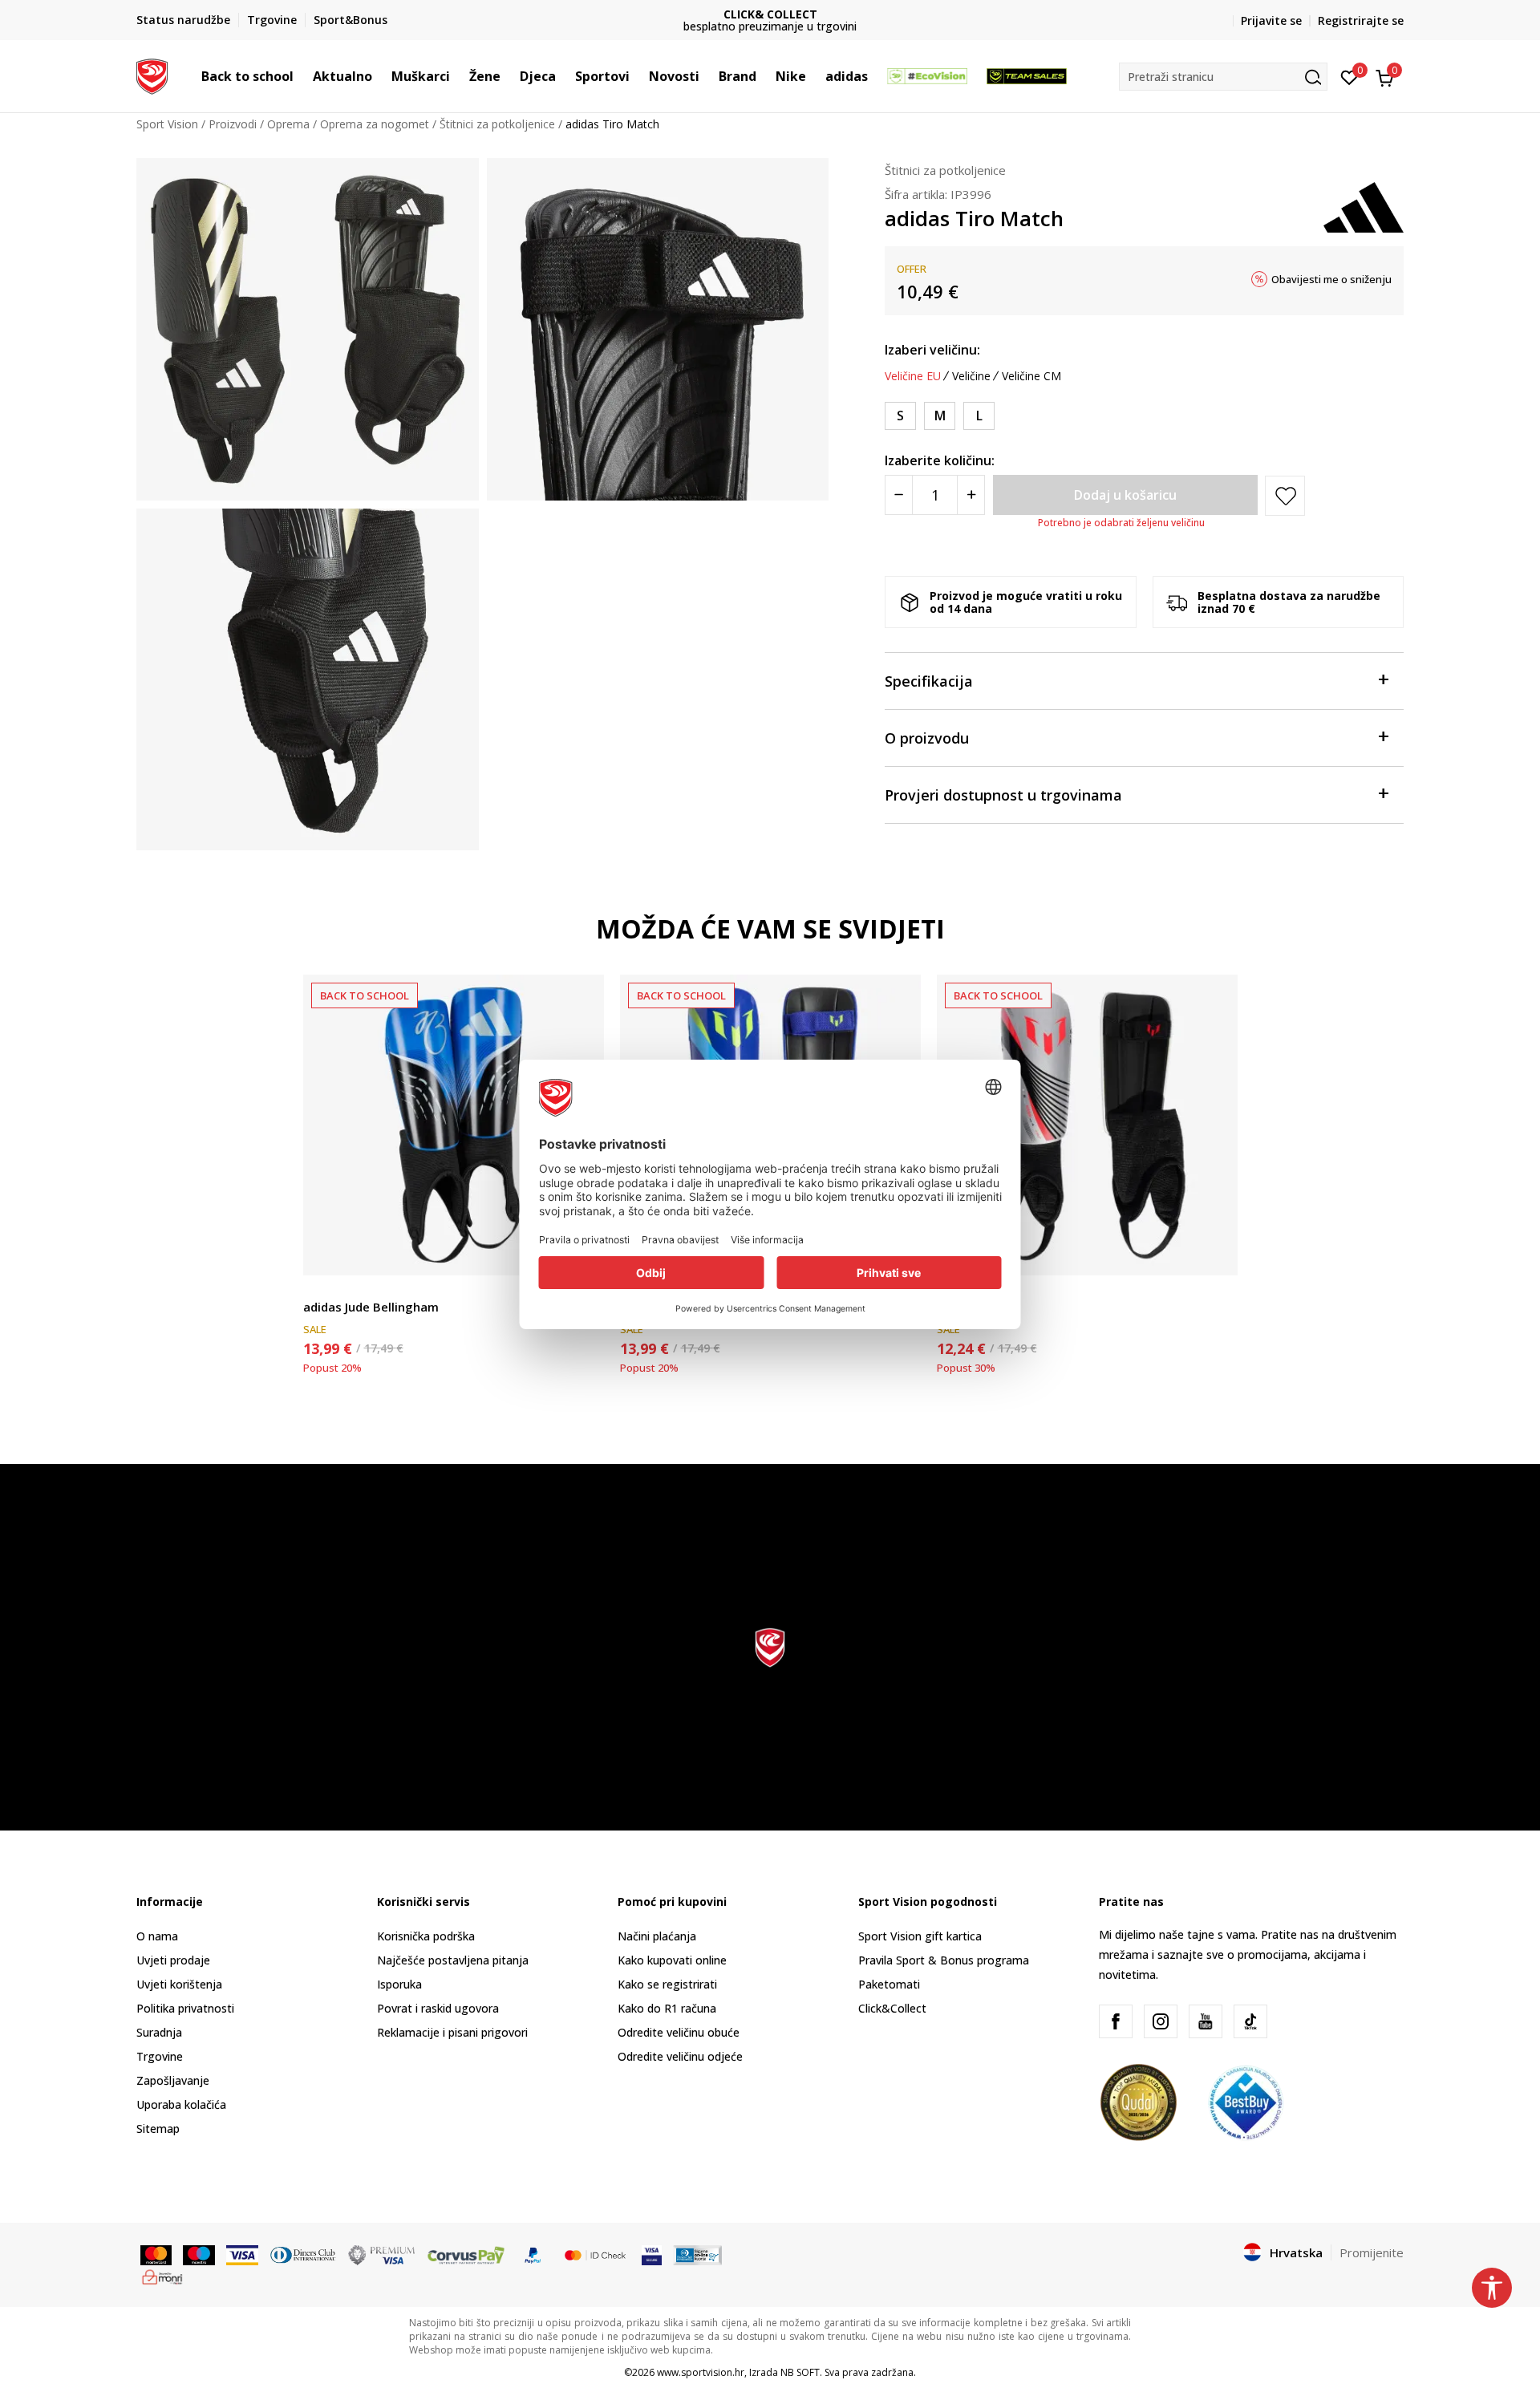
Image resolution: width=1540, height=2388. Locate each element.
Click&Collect (892, 2008)
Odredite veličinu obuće (679, 2032)
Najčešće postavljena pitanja (453, 1960)
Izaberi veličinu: (932, 350)
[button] (302, 76)
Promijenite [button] (1372, 2252)
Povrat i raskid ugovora (438, 2008)
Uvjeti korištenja (179, 1984)
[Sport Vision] (152, 75)
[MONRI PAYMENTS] (162, 2276)
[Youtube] (1206, 2021)
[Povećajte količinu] (971, 495)
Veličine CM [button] (1031, 376)
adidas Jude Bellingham (371, 1307)
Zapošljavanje (173, 2080)
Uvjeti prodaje (173, 1960)
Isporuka (399, 1984)
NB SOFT (800, 2372)
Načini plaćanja (657, 1936)
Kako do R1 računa (667, 2008)
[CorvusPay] (466, 2253)
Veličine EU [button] (913, 376)
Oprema (288, 124)
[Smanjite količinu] (899, 495)
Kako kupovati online (672, 1960)
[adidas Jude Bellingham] (454, 1125)
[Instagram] (1161, 2021)
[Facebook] (1116, 2021)
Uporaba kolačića (181, 2104)
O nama (157, 1936)
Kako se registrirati (667, 1984)
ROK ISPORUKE (770, 14)
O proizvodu (927, 738)
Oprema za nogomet (375, 124)
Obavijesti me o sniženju (1331, 279)
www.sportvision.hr (701, 2372)
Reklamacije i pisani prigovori (452, 2032)
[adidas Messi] (1087, 1125)
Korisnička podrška (426, 1936)
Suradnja (159, 2032)
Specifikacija (929, 681)
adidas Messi (975, 1307)
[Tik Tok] (1250, 2021)
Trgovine (160, 2056)
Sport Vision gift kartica (920, 1936)
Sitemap (158, 2129)
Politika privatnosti (185, 2008)
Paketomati (889, 1984)
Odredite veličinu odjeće (680, 2056)
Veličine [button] (971, 376)
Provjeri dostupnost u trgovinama (1003, 795)
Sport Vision (167, 124)
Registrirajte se (1361, 20)
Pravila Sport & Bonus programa (944, 1960)
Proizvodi (233, 124)
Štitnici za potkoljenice (497, 124)
